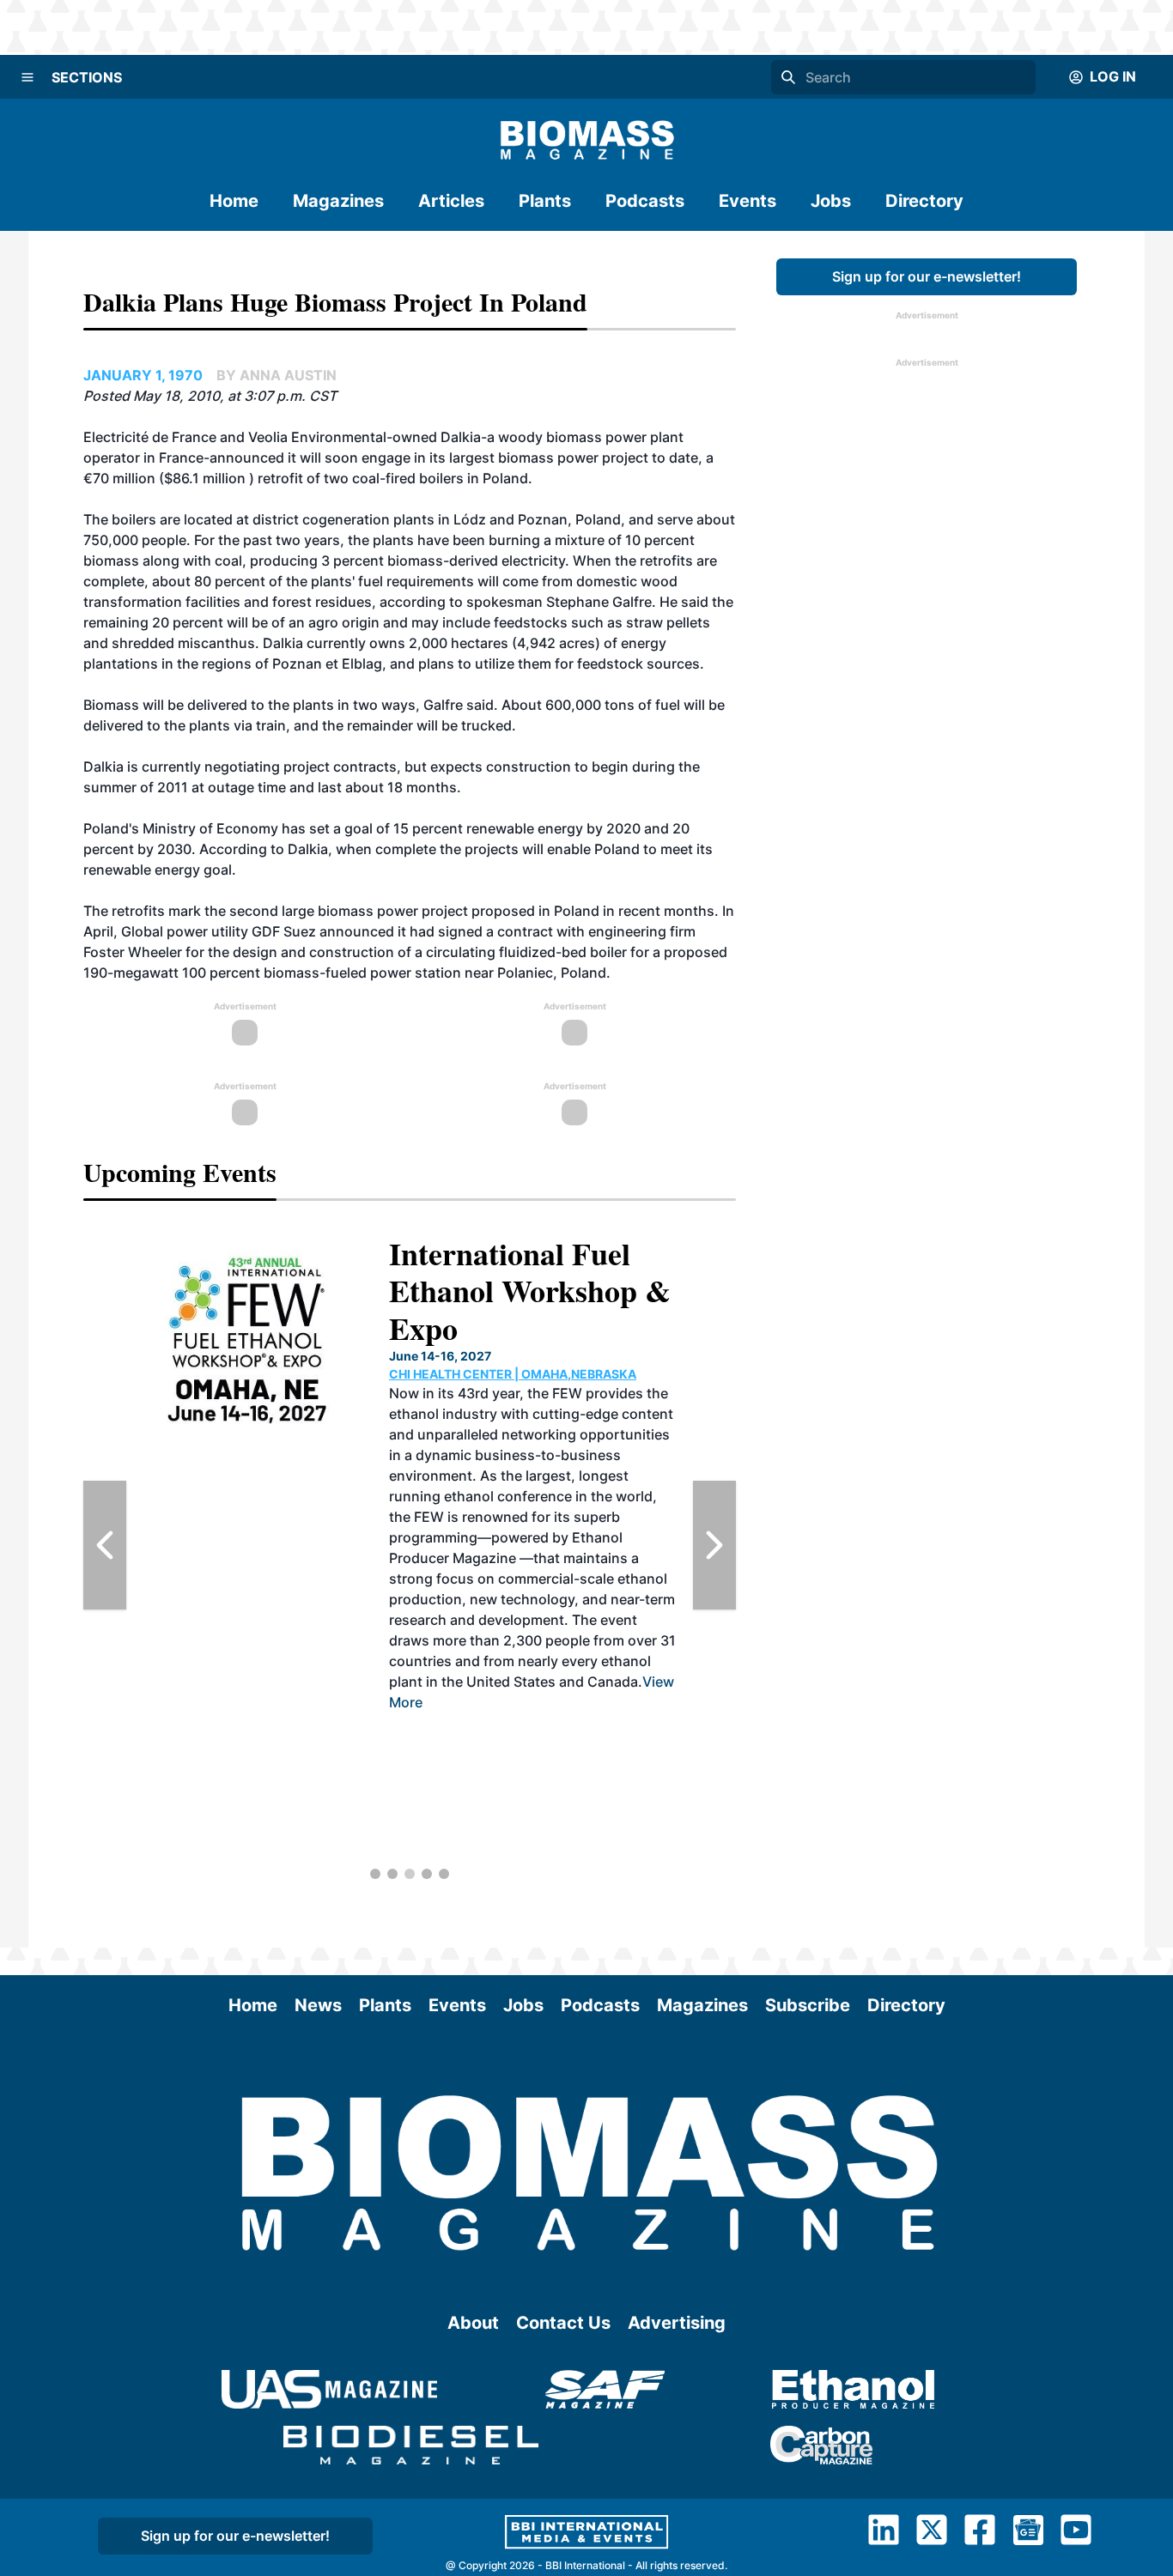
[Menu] (27, 77)
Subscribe (808, 2005)
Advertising (677, 2323)
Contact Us (563, 2323)
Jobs (831, 201)
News (318, 2005)
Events (748, 201)
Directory (924, 201)
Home (234, 201)
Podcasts (645, 201)
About (473, 2323)
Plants (545, 201)
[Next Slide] (714, 1545)
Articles (451, 201)
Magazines (338, 201)
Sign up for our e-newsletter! (927, 276)
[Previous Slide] (105, 1545)
